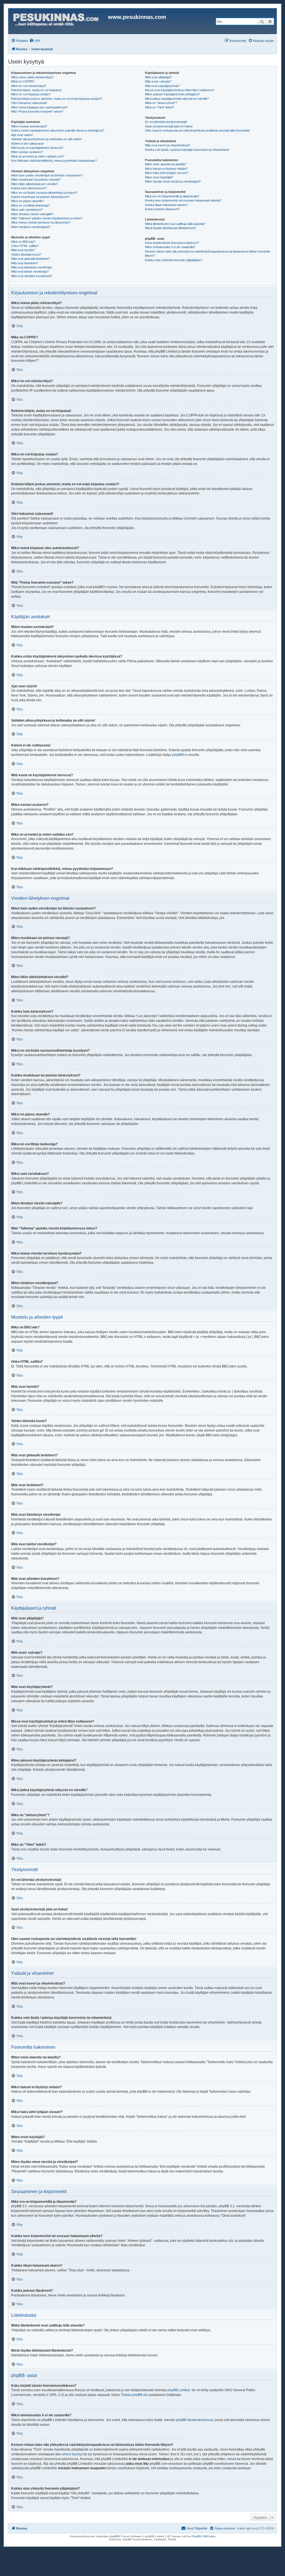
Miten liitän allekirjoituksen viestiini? (35, 184)
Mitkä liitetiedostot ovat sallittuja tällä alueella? (175, 224)
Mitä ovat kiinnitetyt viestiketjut (31, 267)
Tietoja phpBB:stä (134, 2395)
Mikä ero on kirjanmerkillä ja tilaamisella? (172, 196)
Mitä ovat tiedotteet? (25, 263)
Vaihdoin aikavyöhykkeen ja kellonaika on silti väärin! (46, 139)
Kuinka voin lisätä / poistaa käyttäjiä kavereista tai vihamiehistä (187, 150)
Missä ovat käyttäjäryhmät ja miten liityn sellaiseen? (180, 90)
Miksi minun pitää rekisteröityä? (32, 77)
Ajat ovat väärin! (22, 135)
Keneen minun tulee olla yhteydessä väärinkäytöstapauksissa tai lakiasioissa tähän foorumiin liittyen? (207, 254)
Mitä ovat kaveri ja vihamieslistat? (168, 145)
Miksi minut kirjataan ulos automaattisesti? (39, 107)
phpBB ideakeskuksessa (195, 2420)
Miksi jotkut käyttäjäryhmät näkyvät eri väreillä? (177, 99)
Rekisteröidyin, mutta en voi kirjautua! (36, 90)
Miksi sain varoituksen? (27, 210)
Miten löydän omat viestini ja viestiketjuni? (173, 181)
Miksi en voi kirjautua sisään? (31, 94)
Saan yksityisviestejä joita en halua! (169, 126)
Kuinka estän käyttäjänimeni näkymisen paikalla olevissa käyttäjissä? (58, 130)
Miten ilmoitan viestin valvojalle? (32, 214)
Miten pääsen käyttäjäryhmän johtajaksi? (172, 94)
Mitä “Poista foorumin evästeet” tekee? (37, 111)
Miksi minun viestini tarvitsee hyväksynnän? (41, 222)
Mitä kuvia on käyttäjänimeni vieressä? (37, 148)
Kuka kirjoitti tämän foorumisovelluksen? (172, 243)
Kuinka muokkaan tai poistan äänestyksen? (40, 197)
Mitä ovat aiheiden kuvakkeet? (32, 276)
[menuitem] (35, 41)
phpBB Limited (179, 2390)
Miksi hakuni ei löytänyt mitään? (166, 169)
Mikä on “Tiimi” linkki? (159, 107)
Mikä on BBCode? (23, 242)
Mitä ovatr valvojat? (158, 81)
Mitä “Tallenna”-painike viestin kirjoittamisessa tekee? (47, 218)
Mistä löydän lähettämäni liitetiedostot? (171, 228)
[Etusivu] (59, 21)
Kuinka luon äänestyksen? (29, 188)
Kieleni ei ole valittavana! (27, 144)
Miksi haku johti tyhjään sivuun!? (167, 173)
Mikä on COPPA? (23, 81)
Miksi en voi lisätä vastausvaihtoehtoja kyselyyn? (44, 193)
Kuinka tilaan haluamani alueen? (166, 205)
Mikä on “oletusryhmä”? (161, 103)
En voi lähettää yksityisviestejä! (166, 122)
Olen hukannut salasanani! (29, 103)
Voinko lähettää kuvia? (26, 254)
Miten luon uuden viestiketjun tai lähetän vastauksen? (47, 175)
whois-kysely (72, 2454)
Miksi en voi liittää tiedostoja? (30, 205)
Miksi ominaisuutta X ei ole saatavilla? (170, 247)
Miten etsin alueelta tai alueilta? (166, 164)
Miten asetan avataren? (27, 152)
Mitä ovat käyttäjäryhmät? (162, 86)
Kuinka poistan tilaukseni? (162, 209)
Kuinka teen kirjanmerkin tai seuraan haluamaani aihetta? (183, 200)
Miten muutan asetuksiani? (29, 126)
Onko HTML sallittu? (25, 246)
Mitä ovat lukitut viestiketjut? (30, 271)
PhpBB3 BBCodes (203, 2536)
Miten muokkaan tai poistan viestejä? (36, 180)
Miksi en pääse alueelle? (28, 201)
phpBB (177, 755)
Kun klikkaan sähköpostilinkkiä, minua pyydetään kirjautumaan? (54, 161)
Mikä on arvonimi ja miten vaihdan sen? (38, 156)
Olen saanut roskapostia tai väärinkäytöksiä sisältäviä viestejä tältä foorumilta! (197, 130)
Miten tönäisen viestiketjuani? (31, 227)
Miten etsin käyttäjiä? (159, 177)
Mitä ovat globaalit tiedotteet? (30, 259)
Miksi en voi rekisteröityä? (29, 86)
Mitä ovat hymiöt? (23, 250)
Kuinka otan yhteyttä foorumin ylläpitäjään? (174, 260)
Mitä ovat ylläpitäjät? (159, 77)
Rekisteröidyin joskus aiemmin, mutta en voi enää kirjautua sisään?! (57, 99)
